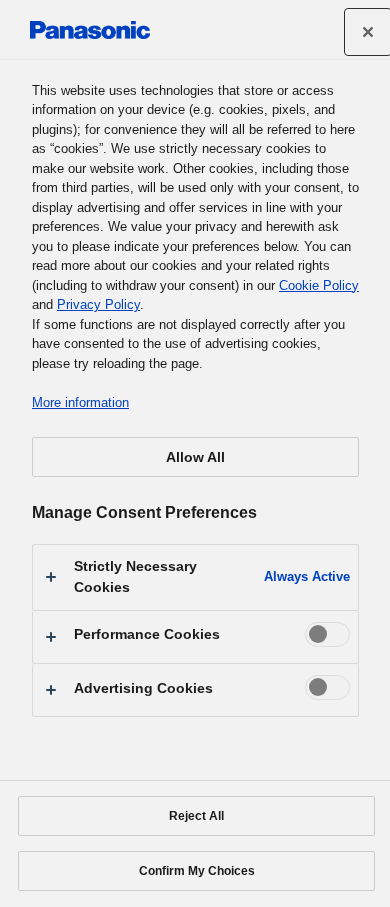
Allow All (195, 457)
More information (80, 402)
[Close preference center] (368, 32)
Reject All (196, 816)
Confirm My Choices (197, 871)
